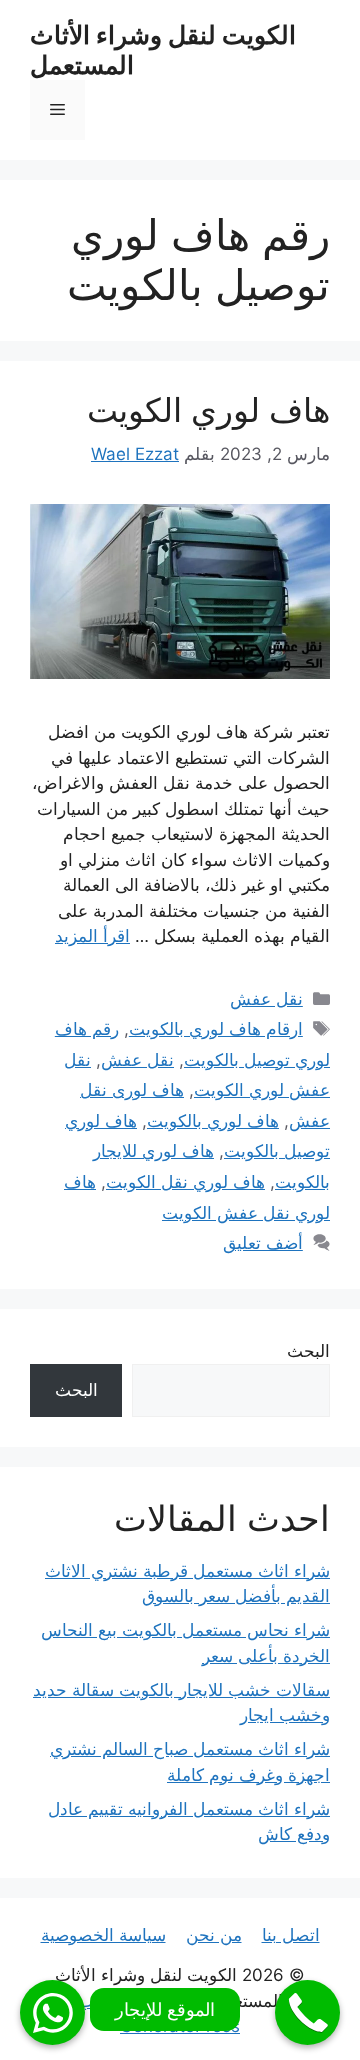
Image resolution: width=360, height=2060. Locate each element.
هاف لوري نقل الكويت (185, 1182)
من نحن (214, 1935)
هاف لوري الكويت (208, 410)
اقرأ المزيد (92, 936)
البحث (308, 1351)
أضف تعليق (263, 1243)
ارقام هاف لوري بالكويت (216, 1029)
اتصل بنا (291, 1935)
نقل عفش (266, 999)
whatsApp (52, 2012)
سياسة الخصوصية (103, 1935)
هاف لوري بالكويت (213, 1121)
